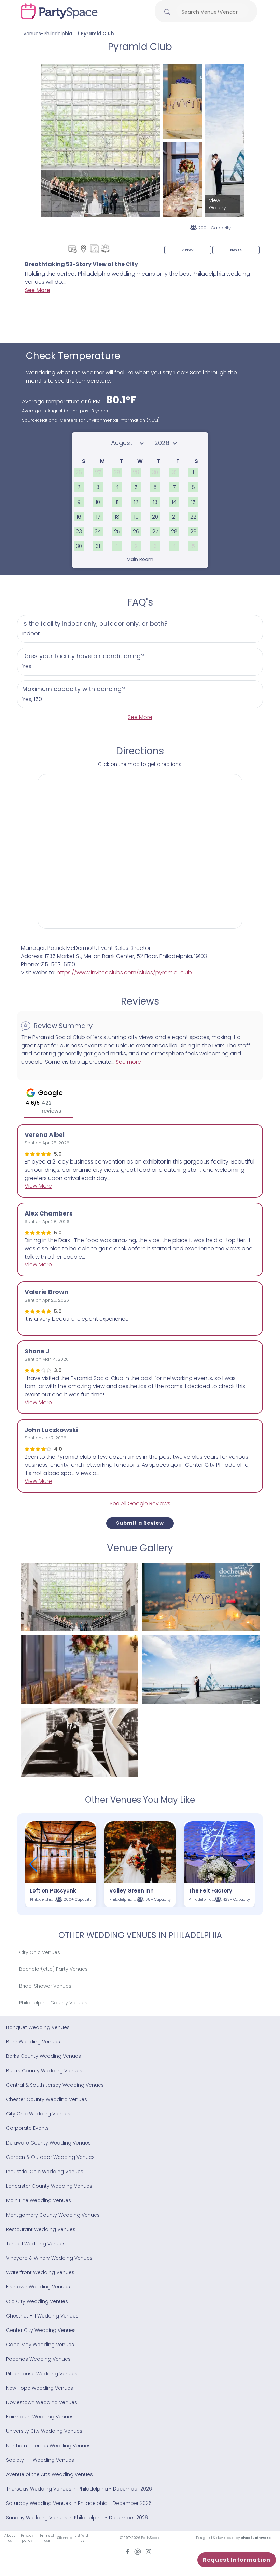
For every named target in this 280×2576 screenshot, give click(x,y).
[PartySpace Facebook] (128, 2551)
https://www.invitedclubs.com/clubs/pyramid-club (124, 973)
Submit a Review (140, 1523)
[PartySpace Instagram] (149, 2551)
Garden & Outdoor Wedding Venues (50, 2157)
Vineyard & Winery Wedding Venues (49, 2258)
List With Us (82, 2538)
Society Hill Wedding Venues (40, 2460)
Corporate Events (27, 2128)
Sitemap (65, 2538)
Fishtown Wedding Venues (38, 2287)
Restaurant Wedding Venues (41, 2229)
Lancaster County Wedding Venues (49, 2186)
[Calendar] (73, 249)
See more (128, 1062)
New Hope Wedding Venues (40, 2388)
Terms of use (47, 2538)
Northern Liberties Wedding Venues (48, 2446)
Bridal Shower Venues (45, 1986)
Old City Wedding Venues (37, 2301)
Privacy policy (27, 2538)
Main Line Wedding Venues (39, 2200)
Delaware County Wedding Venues (48, 2143)
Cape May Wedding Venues (40, 2345)
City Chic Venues (40, 1952)
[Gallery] (94, 249)
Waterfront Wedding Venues (40, 2272)
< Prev (188, 250)
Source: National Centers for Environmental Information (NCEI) (91, 420)
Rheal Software (256, 2538)
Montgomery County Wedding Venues (53, 2215)
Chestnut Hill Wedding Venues (42, 2316)
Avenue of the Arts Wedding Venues (50, 2474)
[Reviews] (105, 249)
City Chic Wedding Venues (38, 2114)
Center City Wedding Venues (41, 2330)
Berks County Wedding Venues (44, 2056)
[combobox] (212, 12)
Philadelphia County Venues (53, 2003)
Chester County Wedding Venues (47, 2099)
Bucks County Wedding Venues (44, 2071)
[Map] (83, 249)
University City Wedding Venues (44, 2431)
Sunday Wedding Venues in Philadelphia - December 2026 (77, 2518)
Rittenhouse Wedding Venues (42, 2374)
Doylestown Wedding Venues (42, 2402)
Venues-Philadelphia (48, 34)
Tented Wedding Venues (36, 2244)
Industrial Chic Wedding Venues (45, 2172)
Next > (236, 250)
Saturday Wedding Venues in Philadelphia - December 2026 (79, 2503)
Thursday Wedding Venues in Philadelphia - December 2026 (79, 2489)
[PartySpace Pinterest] (138, 2551)
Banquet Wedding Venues (38, 2027)
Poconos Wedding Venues (38, 2359)
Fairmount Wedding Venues (40, 2417)
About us (10, 2538)
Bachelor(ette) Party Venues (53, 1969)
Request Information (237, 2560)
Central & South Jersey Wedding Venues (55, 2085)
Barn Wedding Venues (33, 2042)
